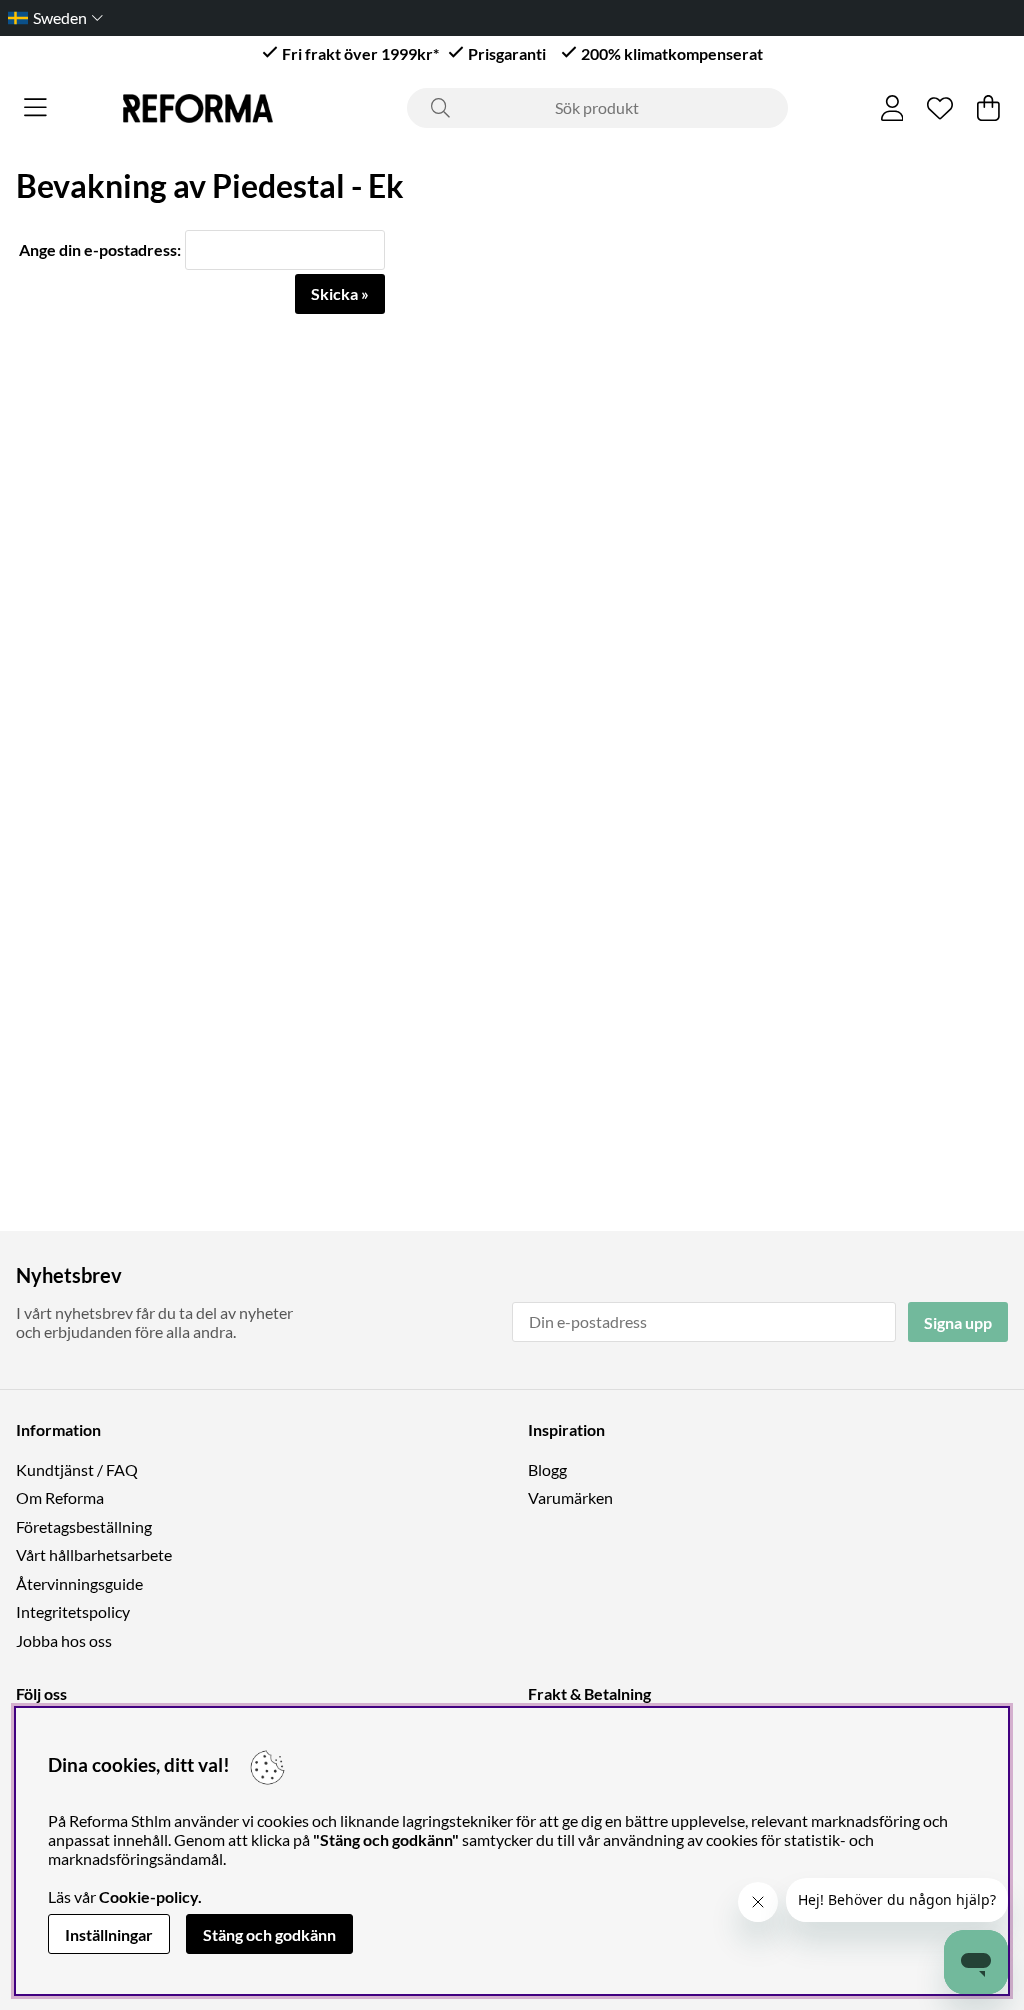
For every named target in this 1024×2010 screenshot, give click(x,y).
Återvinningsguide (79, 1583)
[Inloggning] (892, 108)
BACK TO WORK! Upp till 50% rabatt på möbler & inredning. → (537, 17)
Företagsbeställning (84, 1526)
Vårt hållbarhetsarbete (94, 1554)
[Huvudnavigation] (35, 108)
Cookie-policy (148, 1896)
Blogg (547, 1469)
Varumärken (570, 1497)
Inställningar (109, 1934)
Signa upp (958, 1322)
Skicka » (340, 293)
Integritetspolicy (73, 1611)
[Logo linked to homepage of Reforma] (198, 108)
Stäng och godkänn (269, 1934)
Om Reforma (60, 1497)
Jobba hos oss (64, 1640)
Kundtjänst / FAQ (77, 1469)
